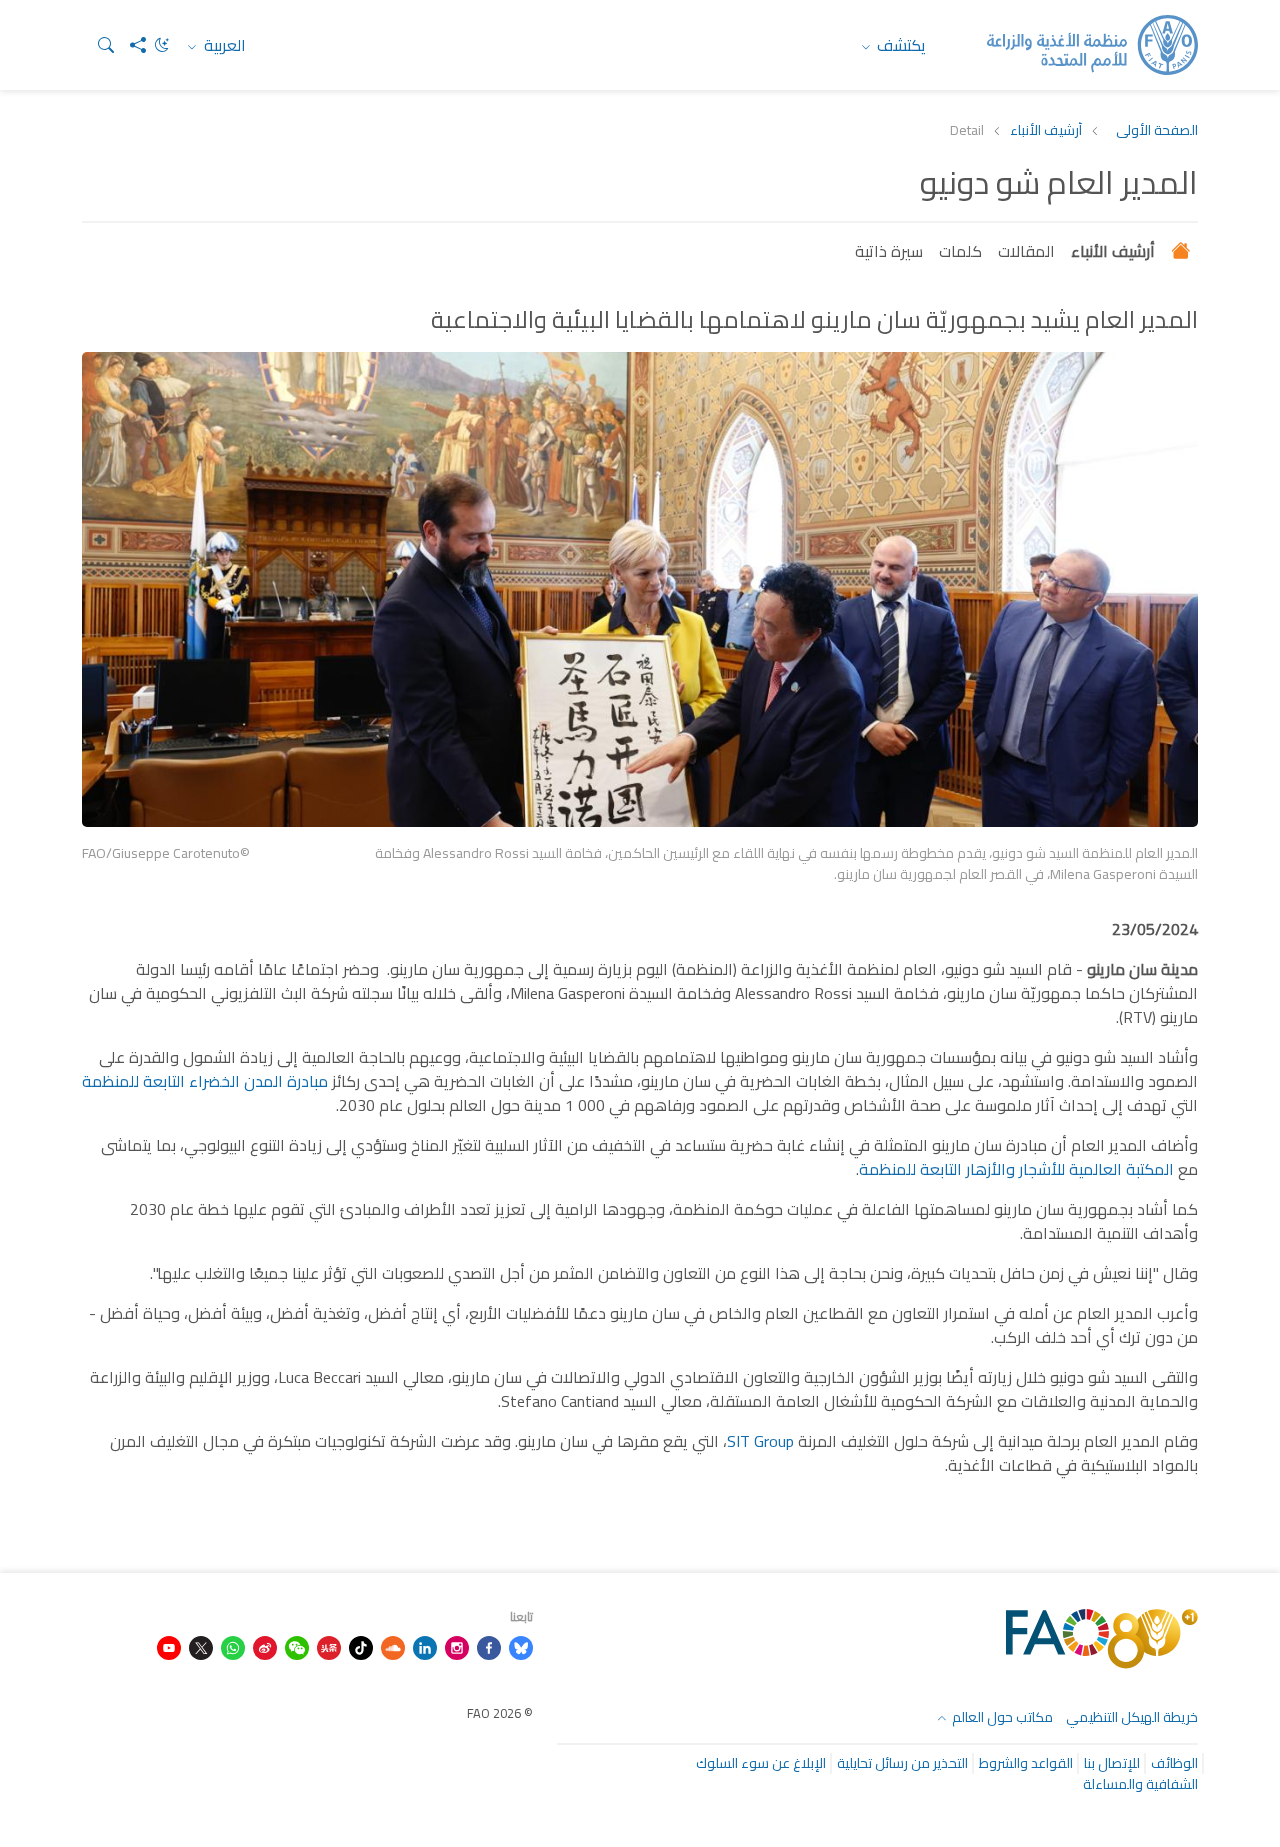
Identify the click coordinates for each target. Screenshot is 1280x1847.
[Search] (98, 45)
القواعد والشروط (1026, 1763)
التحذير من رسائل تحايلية (902, 1763)
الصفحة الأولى (1157, 130)
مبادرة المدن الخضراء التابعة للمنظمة (205, 1081)
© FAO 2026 (500, 1713)
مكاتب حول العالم (1001, 1717)
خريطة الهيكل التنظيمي (1132, 1717)
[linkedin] (425, 1646)
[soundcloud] (393, 1646)
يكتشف (899, 45)
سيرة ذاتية (889, 251)
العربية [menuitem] (223, 45)
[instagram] (457, 1646)
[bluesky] (521, 1646)
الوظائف (1174, 1763)
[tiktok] (361, 1646)
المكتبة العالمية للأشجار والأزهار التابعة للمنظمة (1016, 1169)
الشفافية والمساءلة (1140, 1784)
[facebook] (489, 1646)
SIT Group (760, 1441)
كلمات (960, 251)
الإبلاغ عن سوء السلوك (761, 1763)
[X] (201, 1646)
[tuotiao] (329, 1646)
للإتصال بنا (1112, 1763)
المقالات (1026, 251)
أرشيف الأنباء (1046, 130)
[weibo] (265, 1646)
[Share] (130, 45)
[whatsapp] (233, 1646)
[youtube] (169, 1646)
